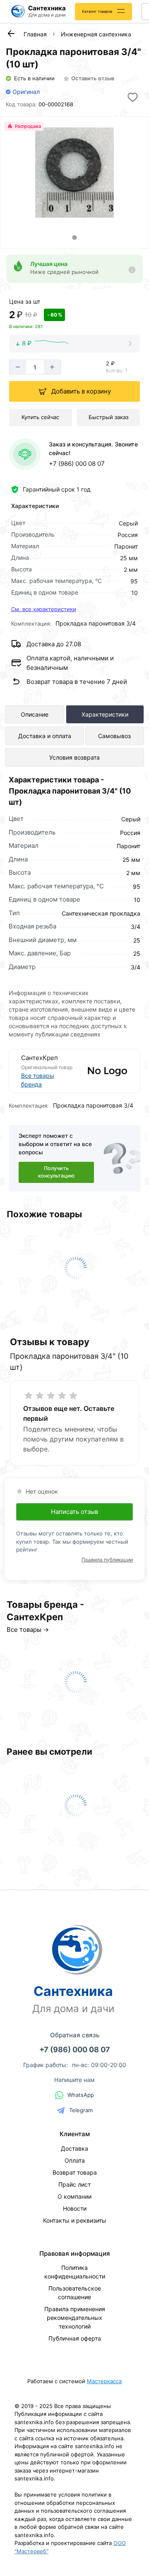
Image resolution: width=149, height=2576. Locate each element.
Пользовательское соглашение (75, 2293)
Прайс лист (74, 2184)
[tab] (74, 237)
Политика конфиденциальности (75, 2272)
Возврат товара (75, 2172)
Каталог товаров (97, 11)
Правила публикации (107, 1560)
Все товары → (28, 1630)
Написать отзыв (74, 1512)
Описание (35, 714)
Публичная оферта (75, 2338)
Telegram (81, 2110)
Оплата (75, 2160)
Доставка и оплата (45, 736)
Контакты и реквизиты (75, 2220)
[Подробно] (132, 270)
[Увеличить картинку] (74, 173)
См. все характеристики (44, 609)
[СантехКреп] (102, 1071)
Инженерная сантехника (96, 34)
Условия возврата (74, 757)
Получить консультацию (56, 1172)
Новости (75, 2208)
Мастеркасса (104, 2381)
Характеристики (105, 714)
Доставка (74, 2148)
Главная (35, 34)
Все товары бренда (38, 1080)
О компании (74, 2196)
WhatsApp (81, 2095)
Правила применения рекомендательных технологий (75, 2318)
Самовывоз (114, 736)
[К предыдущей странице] (11, 34)
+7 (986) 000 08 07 (77, 464)
